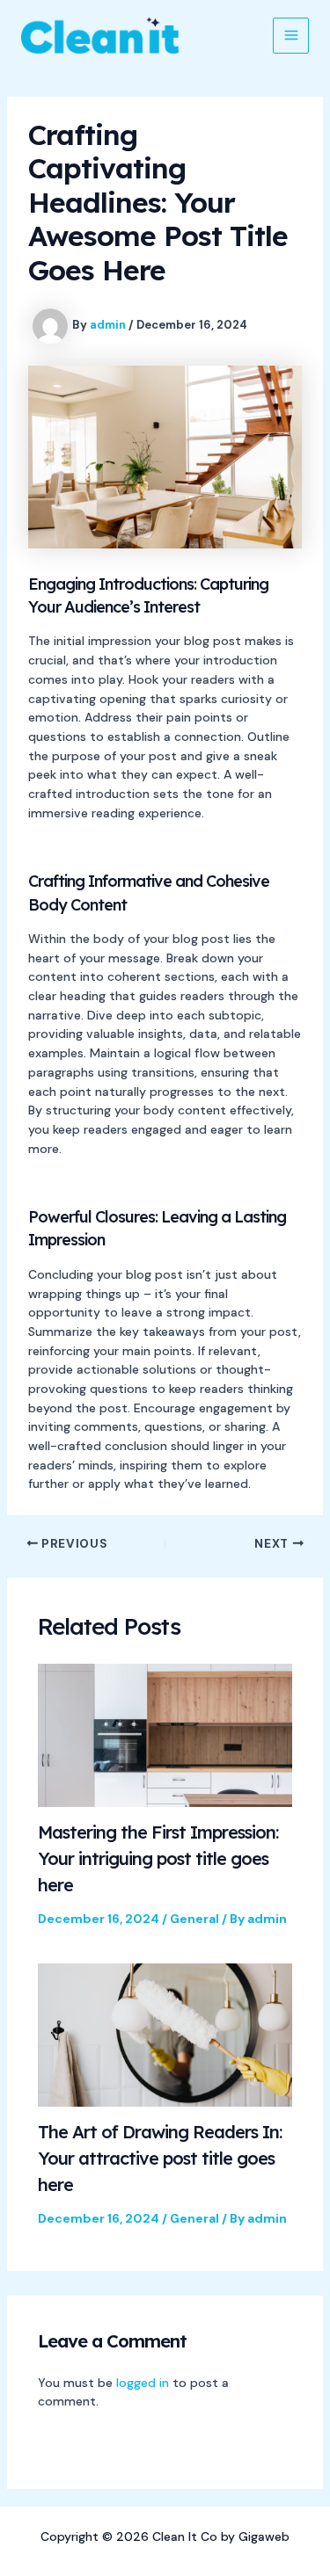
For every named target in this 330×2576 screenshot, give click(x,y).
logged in (143, 2383)
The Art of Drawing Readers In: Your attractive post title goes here (160, 2158)
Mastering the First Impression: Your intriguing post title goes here (158, 1858)
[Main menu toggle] (291, 36)
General (194, 1919)
